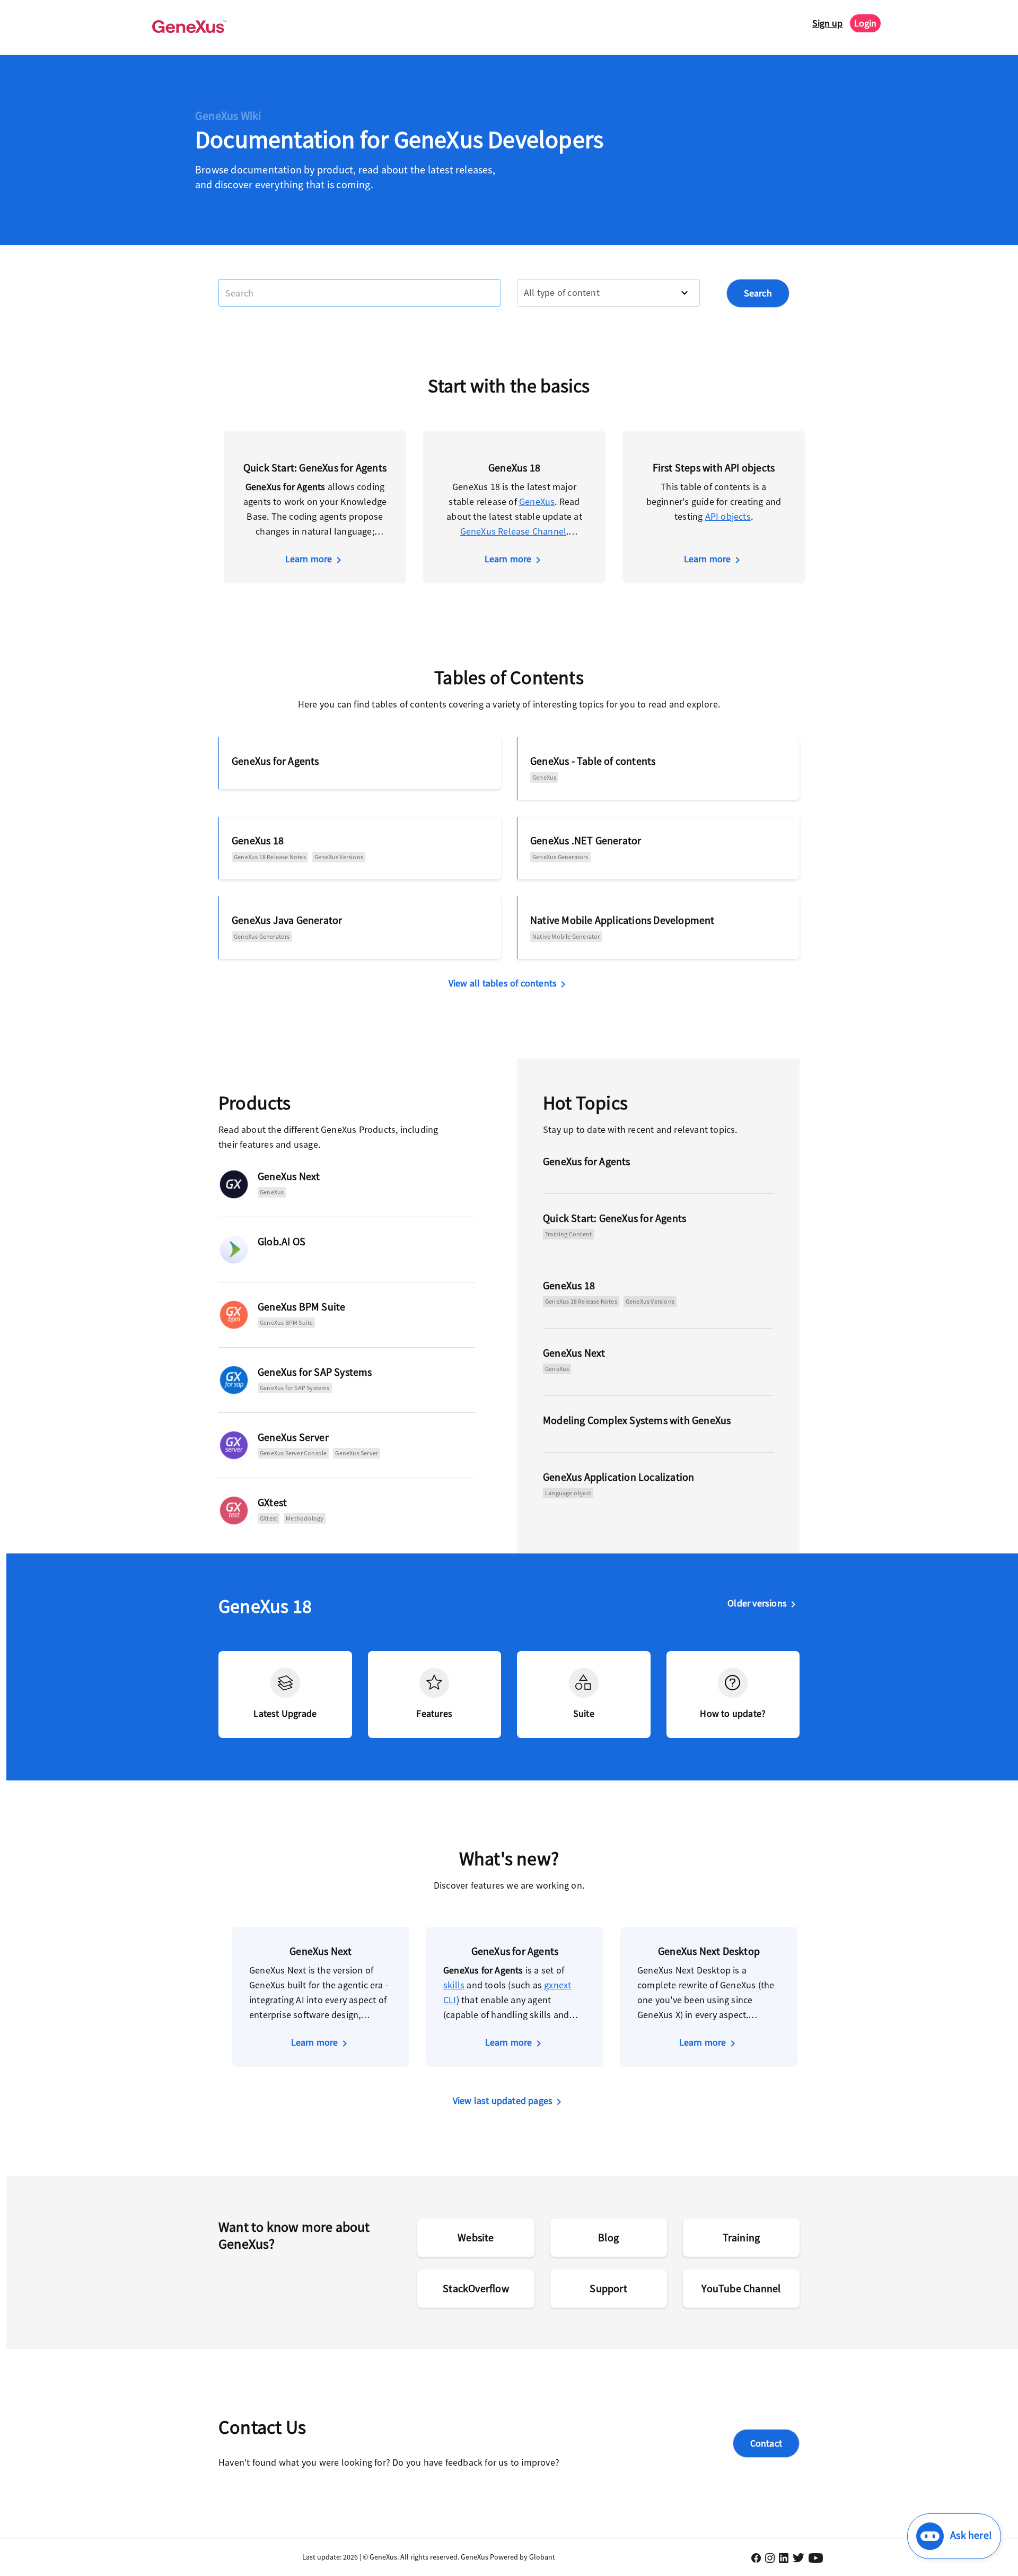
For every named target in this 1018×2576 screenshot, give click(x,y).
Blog (608, 2237)
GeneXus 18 (258, 840)
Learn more (309, 559)
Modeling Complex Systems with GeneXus (637, 1420)
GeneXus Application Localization (618, 1477)
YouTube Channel (741, 2288)
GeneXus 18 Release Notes (270, 857)
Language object (568, 1493)
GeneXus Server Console (293, 1453)
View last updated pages (503, 2101)
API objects (728, 516)
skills (454, 1985)
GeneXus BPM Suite (301, 1307)
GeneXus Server (293, 1437)
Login (865, 23)
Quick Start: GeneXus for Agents (615, 1218)
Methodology (305, 1518)
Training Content (568, 1234)
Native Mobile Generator (566, 936)
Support (608, 2288)
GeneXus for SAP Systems (315, 1372)
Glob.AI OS (282, 1241)
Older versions (757, 1603)
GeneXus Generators (560, 857)
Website (476, 2237)
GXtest (272, 1502)
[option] (315, 507)
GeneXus (537, 501)
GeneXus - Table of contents (593, 761)
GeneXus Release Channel (514, 531)
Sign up (827, 23)
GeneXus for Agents (275, 761)
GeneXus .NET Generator (586, 840)
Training (741, 2237)
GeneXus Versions (339, 857)
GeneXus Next (289, 1176)
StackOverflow (476, 2288)
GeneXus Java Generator (287, 920)
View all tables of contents (503, 983)
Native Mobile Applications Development (622, 920)
